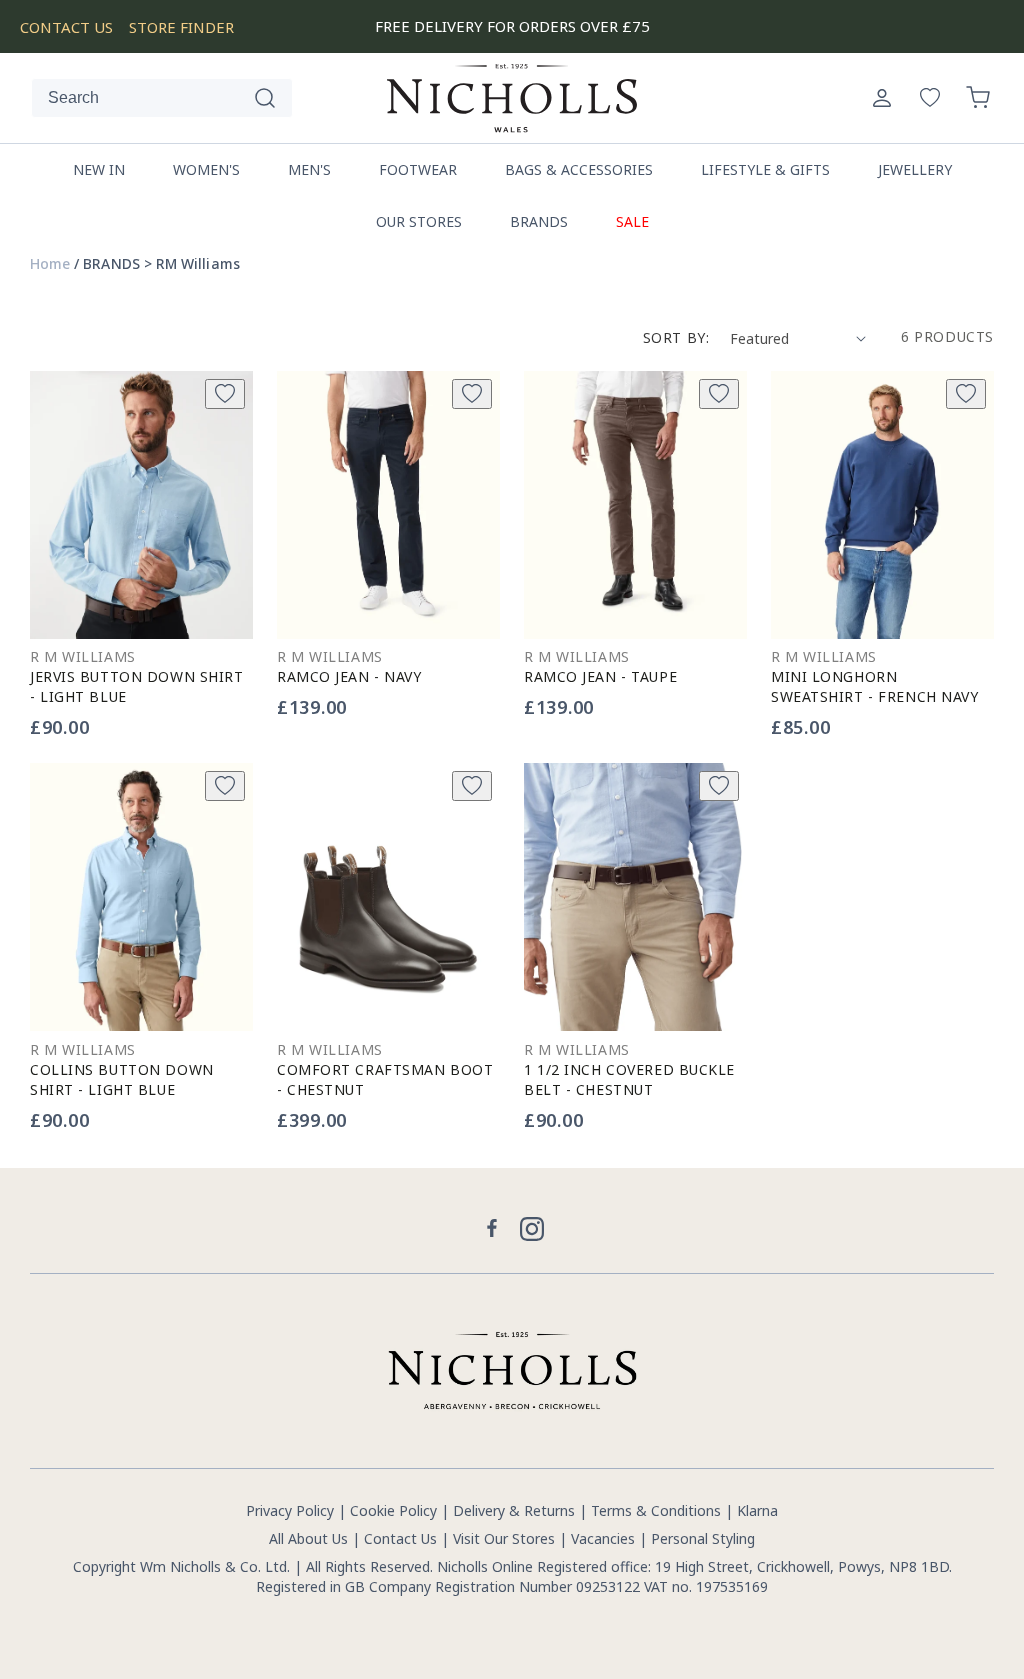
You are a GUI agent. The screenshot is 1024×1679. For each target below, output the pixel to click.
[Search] (265, 98)
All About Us (308, 1538)
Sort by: (676, 337)
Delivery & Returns (514, 1510)
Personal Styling (703, 1538)
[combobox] (162, 98)
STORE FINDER (181, 27)
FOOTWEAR (418, 169)
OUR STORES (419, 221)
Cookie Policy (393, 1510)
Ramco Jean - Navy (349, 676)
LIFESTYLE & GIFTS (765, 169)
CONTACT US (66, 27)
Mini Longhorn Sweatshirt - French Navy (874, 686)
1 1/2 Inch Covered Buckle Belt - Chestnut (629, 1079)
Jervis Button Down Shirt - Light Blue (136, 686)
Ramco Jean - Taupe (600, 676)
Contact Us (400, 1538)
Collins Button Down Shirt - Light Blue (122, 1079)
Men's (309, 169)
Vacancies (605, 1538)
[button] (978, 98)
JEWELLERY (915, 169)
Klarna (757, 1510)
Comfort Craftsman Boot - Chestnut (385, 1079)
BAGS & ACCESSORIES (579, 169)
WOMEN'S (206, 169)
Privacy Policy (290, 1510)
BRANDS (539, 221)
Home (50, 264)
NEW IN (99, 169)
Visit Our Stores (504, 1538)
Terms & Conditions (656, 1510)
